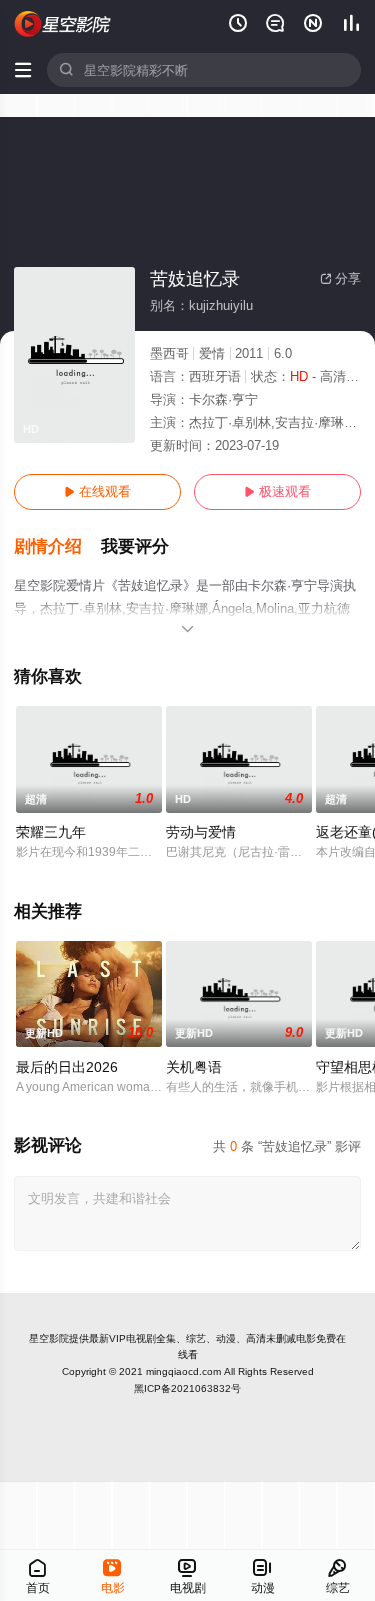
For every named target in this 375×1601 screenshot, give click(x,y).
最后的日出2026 (67, 1067)
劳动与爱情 (201, 832)
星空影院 (49, 1338)
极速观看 (277, 491)
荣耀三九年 (51, 832)
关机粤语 (194, 1067)
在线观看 (97, 491)
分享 (340, 278)
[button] (57, 547)
